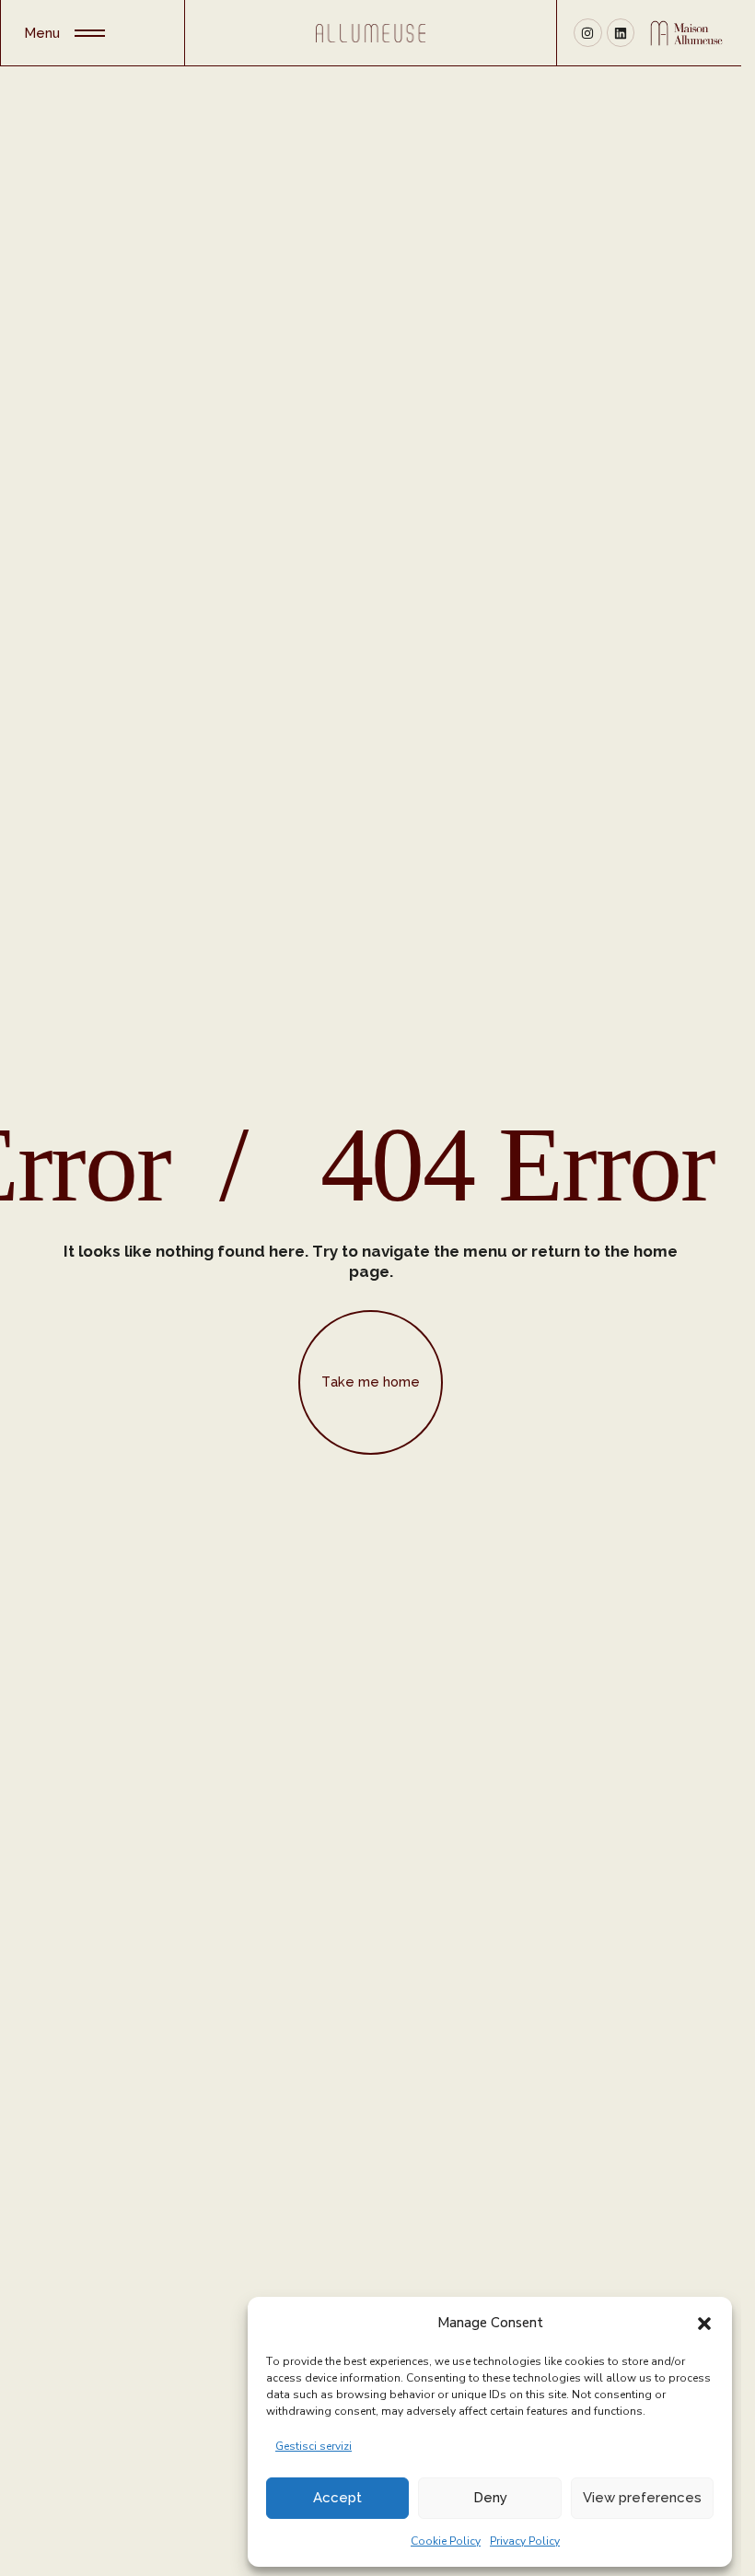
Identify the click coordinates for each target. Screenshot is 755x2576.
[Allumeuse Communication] (370, 33)
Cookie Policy (446, 2541)
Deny (490, 2498)
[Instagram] (588, 33)
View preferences (642, 2498)
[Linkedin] (621, 33)
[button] (704, 2323)
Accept (337, 2498)
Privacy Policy (525, 2541)
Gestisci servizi (314, 2446)
